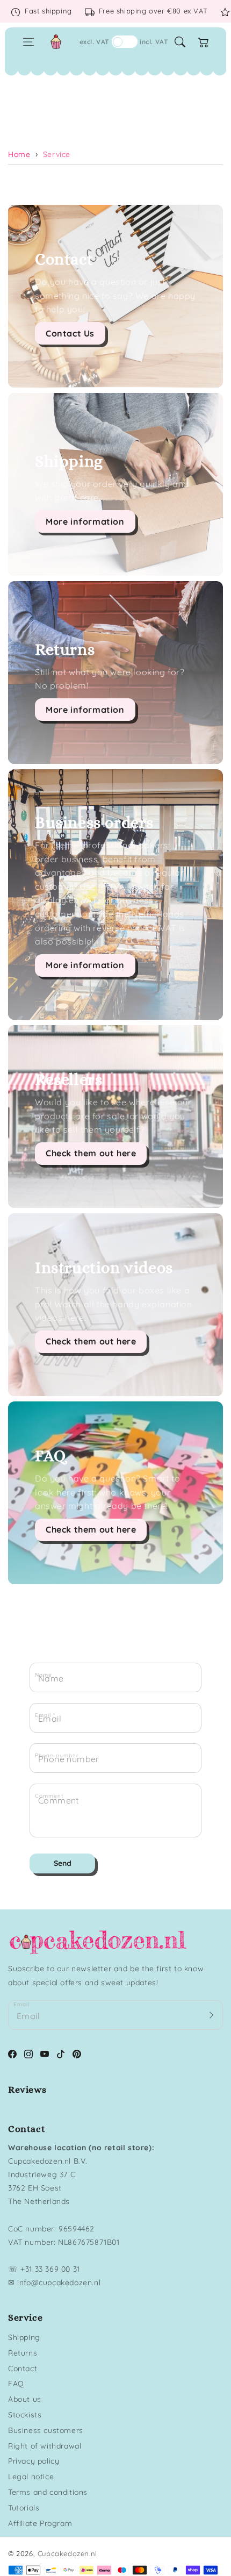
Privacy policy (34, 2461)
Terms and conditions (48, 2492)
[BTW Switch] (125, 42)
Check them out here (91, 1153)
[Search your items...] (180, 42)
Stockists (25, 2415)
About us (25, 2399)
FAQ (16, 2384)
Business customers (46, 2430)
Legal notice (31, 2477)
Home (19, 154)
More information (85, 521)
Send (63, 1863)
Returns (23, 2353)
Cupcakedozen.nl (67, 2553)
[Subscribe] (211, 2015)
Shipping (24, 2337)
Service (57, 154)
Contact (23, 2369)
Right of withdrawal (45, 2446)
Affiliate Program (40, 2523)
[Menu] (28, 42)
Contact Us (70, 333)
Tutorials (24, 2508)
